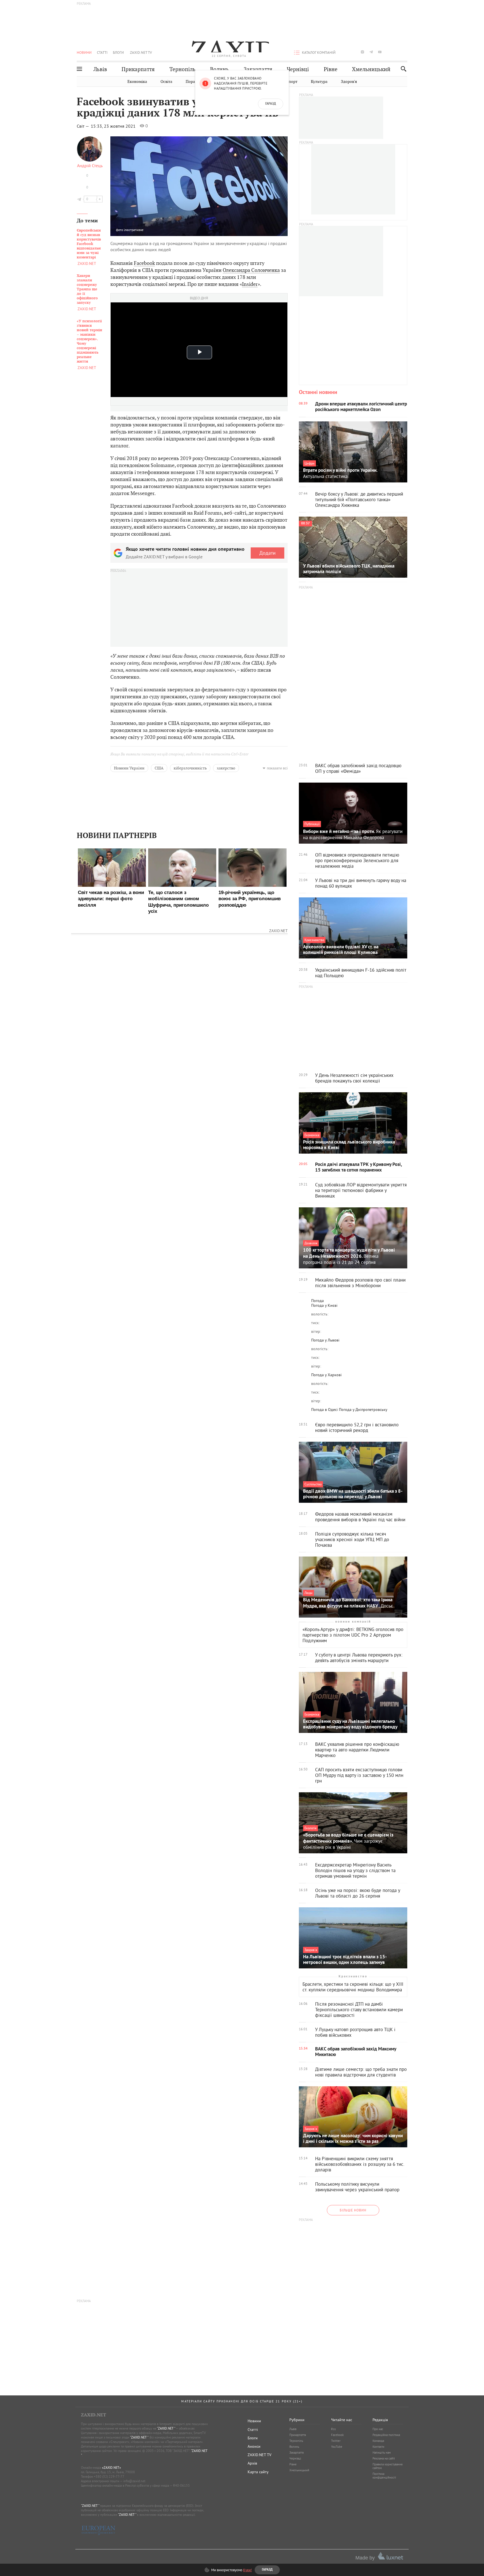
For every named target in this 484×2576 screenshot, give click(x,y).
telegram (371, 52)
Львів (100, 69)
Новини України (129, 768)
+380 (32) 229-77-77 (109, 2476)
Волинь (219, 69)
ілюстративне (134, 230)
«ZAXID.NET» (111, 2468)
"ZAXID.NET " (166, 2428)
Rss (333, 2429)
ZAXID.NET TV (141, 52)
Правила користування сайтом (388, 2466)
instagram (362, 52)
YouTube (337, 2447)
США (159, 768)
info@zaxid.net (134, 2481)
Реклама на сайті (384, 2458)
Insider (250, 284)
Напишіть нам (382, 2453)
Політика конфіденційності (384, 2476)
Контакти (378, 2447)
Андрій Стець (90, 165)
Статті (102, 52)
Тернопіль (182, 69)
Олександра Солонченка (251, 270)
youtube (380, 52)
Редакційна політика (386, 2435)
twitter (353, 52)
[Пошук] (402, 69)
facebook (345, 52)
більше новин (353, 2210)
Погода (317, 1301)
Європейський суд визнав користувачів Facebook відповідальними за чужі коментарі (89, 244)
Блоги (118, 52)
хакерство (226, 768)
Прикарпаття (138, 69)
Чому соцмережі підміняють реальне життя (89, 341)
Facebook (144, 263)
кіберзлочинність (190, 768)
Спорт (292, 82)
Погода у (324, 1305)
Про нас (378, 2429)
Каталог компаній (319, 52)
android (388, 52)
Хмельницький (371, 69)
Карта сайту (258, 2472)
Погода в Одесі (324, 1410)
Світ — (83, 126)
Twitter (336, 2441)
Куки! (247, 2570)
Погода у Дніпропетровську (363, 1410)
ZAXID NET (229, 46)
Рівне (331, 69)
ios (397, 52)
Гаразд (271, 104)
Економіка (137, 82)
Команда (378, 2441)
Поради (193, 82)
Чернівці (298, 69)
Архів (252, 2463)
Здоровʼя (349, 82)
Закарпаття (258, 69)
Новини (84, 52)
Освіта (166, 82)
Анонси (254, 2446)
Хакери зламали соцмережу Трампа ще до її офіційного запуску (87, 289)
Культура (319, 82)
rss (406, 52)
